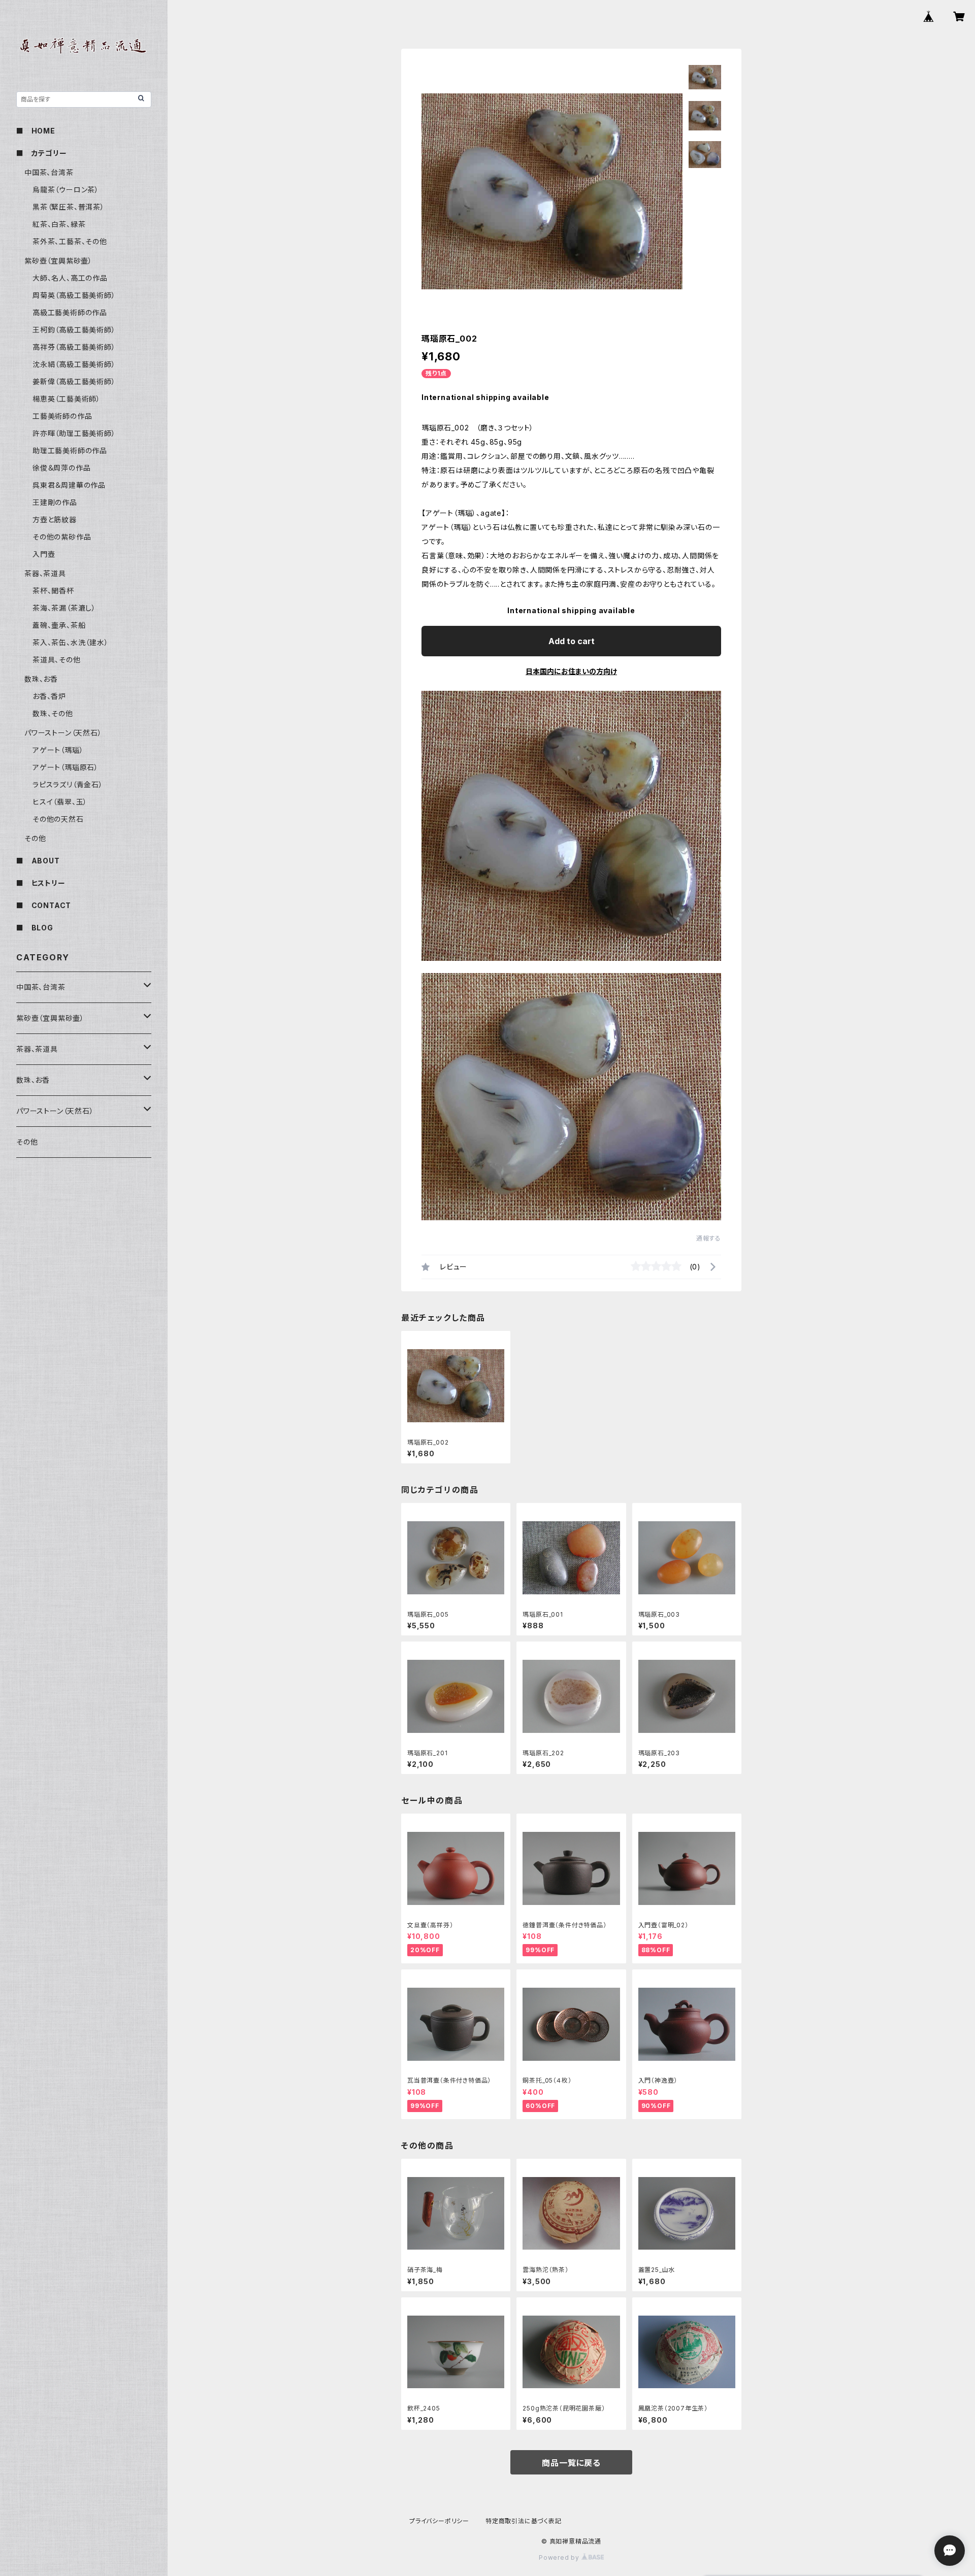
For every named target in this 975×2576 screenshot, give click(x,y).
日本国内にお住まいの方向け (571, 671)
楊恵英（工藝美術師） (67, 399)
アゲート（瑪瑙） (58, 750)
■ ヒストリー (41, 883)
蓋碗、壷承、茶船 (59, 625)
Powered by (560, 2557)
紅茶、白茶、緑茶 (59, 224)
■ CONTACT (44, 905)
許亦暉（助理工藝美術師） (74, 433)
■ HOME (36, 131)
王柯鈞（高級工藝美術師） (74, 330)
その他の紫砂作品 (62, 537)
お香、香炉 (49, 696)
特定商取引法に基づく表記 (524, 2521)
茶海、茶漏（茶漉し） (64, 608)
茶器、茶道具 (45, 573)
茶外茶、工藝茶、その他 (70, 241)
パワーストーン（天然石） (63, 733)
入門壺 (44, 554)
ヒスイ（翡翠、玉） (60, 802)
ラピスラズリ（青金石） (68, 784)
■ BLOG (35, 928)
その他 (35, 838)
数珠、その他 (53, 713)
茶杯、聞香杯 (53, 591)
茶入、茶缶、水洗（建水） (71, 642)
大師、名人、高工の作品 (70, 278)
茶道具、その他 (57, 660)
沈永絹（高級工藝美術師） (74, 364)
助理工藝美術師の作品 (70, 450)
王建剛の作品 (55, 502)
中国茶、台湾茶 (49, 172)
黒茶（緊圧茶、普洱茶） (69, 207)
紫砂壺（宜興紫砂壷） (58, 261)
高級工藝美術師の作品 (70, 312)
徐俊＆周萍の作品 (61, 468)
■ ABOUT (38, 861)
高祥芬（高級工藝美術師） (74, 347)
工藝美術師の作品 (62, 416)
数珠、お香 (41, 679)
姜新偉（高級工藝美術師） (74, 381)
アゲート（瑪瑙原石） (66, 767)
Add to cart (572, 641)
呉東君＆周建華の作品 (69, 485)
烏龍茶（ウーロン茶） (66, 190)
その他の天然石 (58, 819)
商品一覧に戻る (571, 2463)
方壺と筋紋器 (55, 520)
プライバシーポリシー (439, 2521)
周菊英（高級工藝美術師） (74, 295)
